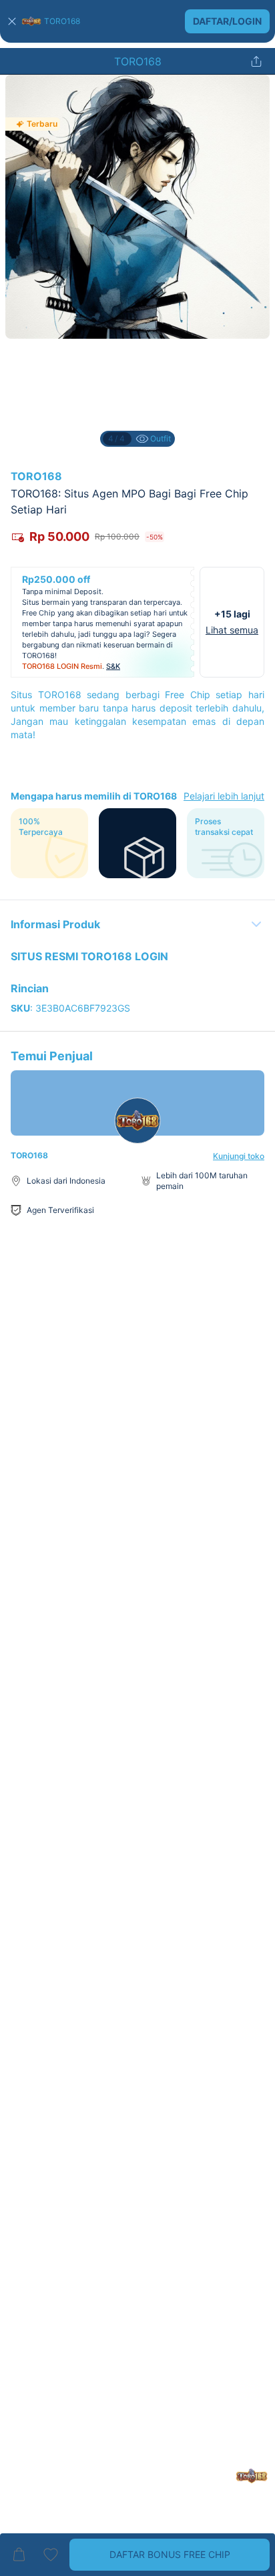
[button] (137, 21)
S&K (113, 666)
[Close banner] (12, 21)
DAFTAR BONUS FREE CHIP (170, 2554)
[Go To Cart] (19, 2555)
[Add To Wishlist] (51, 2555)
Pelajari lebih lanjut (224, 796)
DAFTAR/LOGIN (227, 21)
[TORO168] (31, 21)
